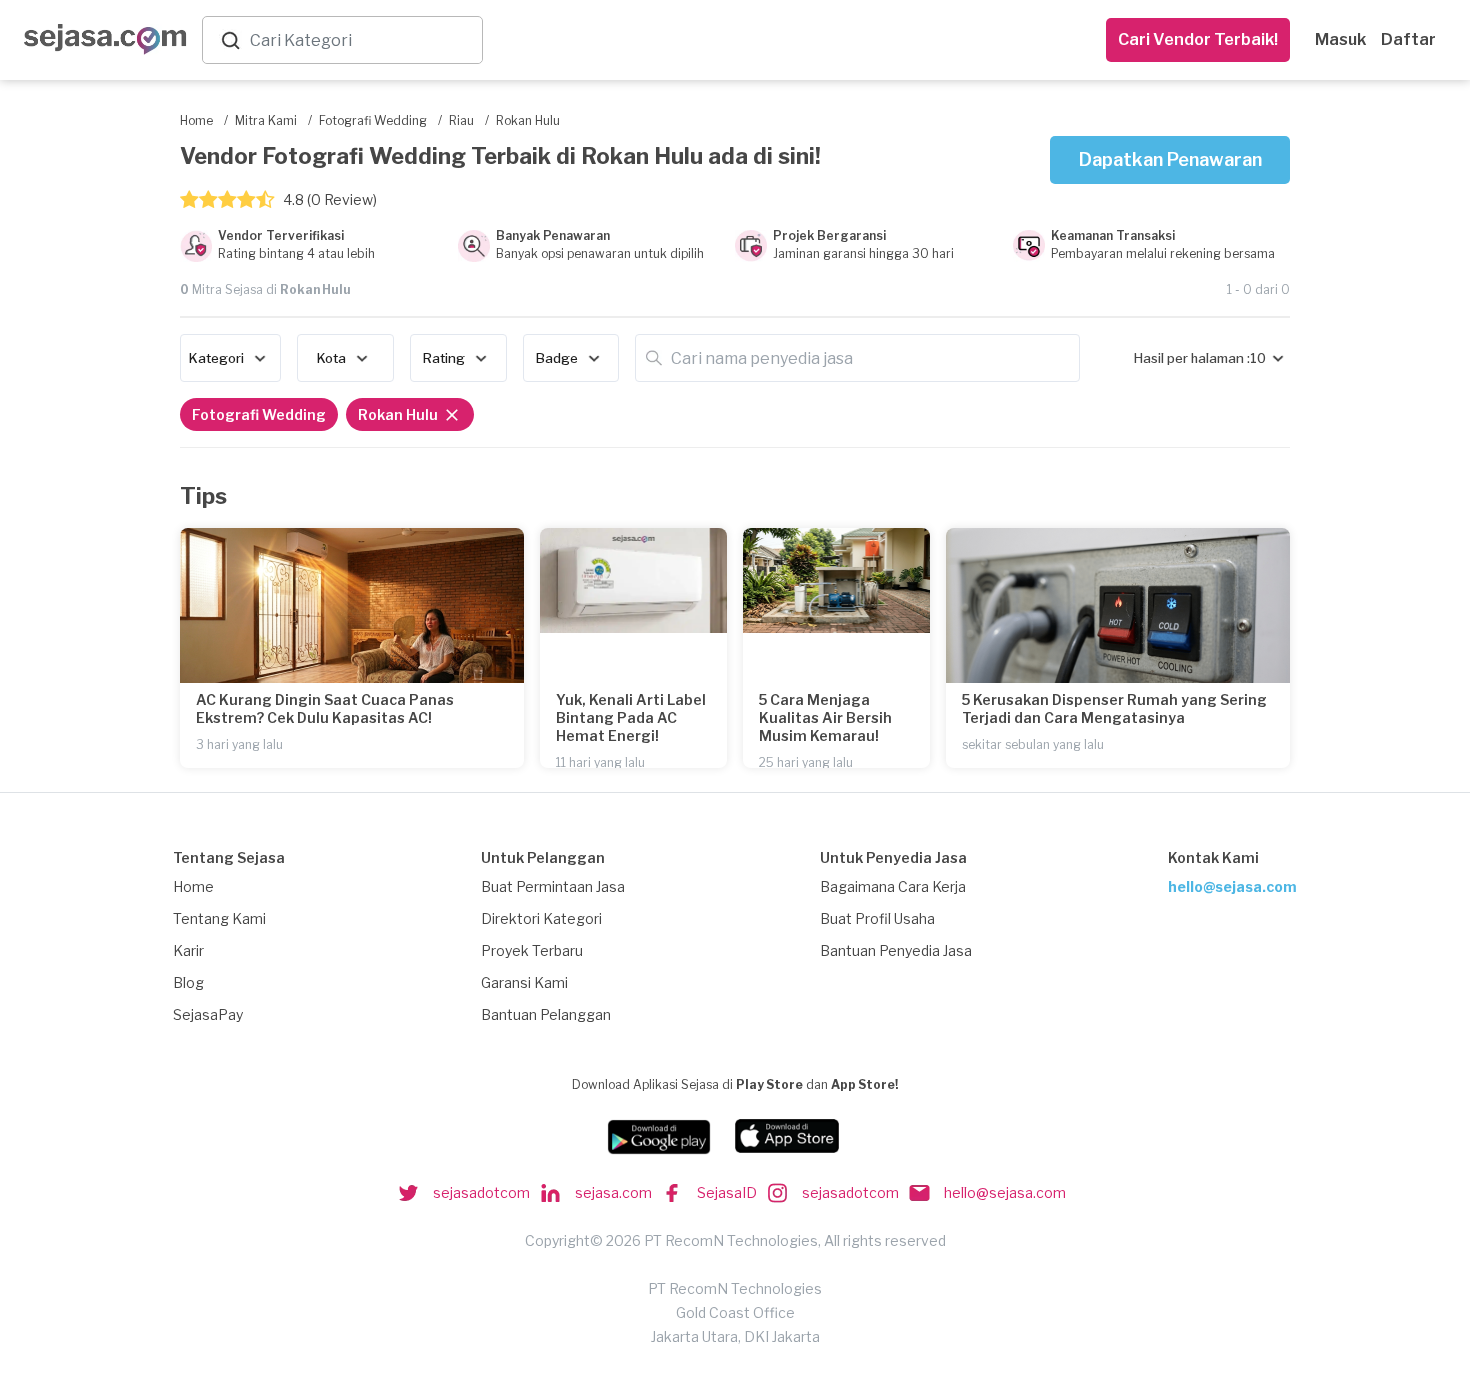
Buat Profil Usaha (877, 918)
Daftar (1408, 39)
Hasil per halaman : (1192, 358)
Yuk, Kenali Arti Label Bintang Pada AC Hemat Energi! (631, 717)
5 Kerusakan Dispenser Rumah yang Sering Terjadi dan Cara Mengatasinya (1114, 708)
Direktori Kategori (541, 918)
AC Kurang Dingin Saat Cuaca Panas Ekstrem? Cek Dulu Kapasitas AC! (325, 708)
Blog (188, 982)
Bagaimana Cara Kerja (893, 886)
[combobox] (362, 40)
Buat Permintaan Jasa (553, 886)
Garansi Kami (524, 982)
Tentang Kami (219, 918)
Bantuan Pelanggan (546, 1014)
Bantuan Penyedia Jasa (896, 950)
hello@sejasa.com (1232, 886)
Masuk (1340, 39)
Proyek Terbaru (532, 950)
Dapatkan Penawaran (1170, 159)
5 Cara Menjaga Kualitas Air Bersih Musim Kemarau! (825, 717)
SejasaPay (208, 1014)
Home (193, 886)
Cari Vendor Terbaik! (1198, 39)
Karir (188, 950)
